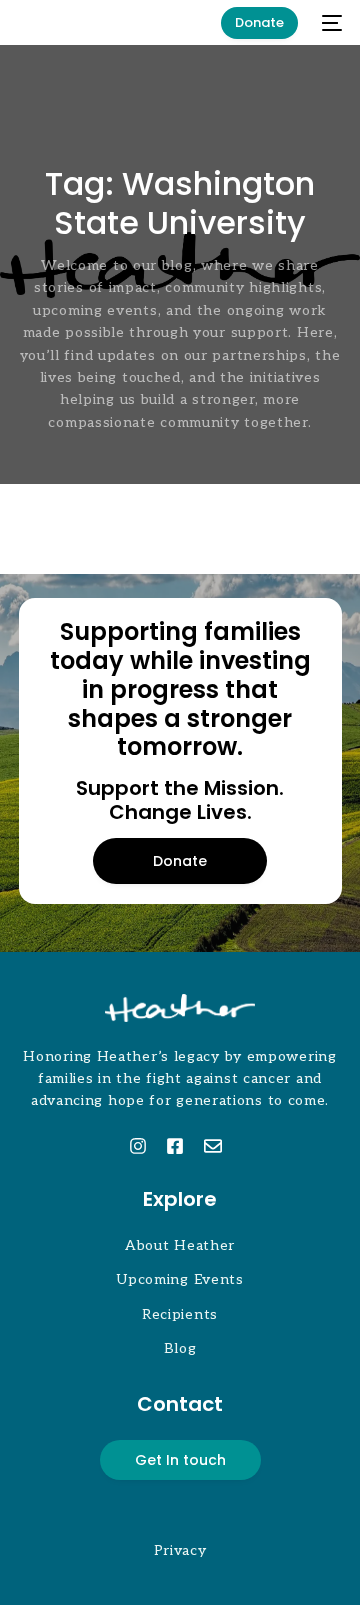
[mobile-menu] (330, 23)
